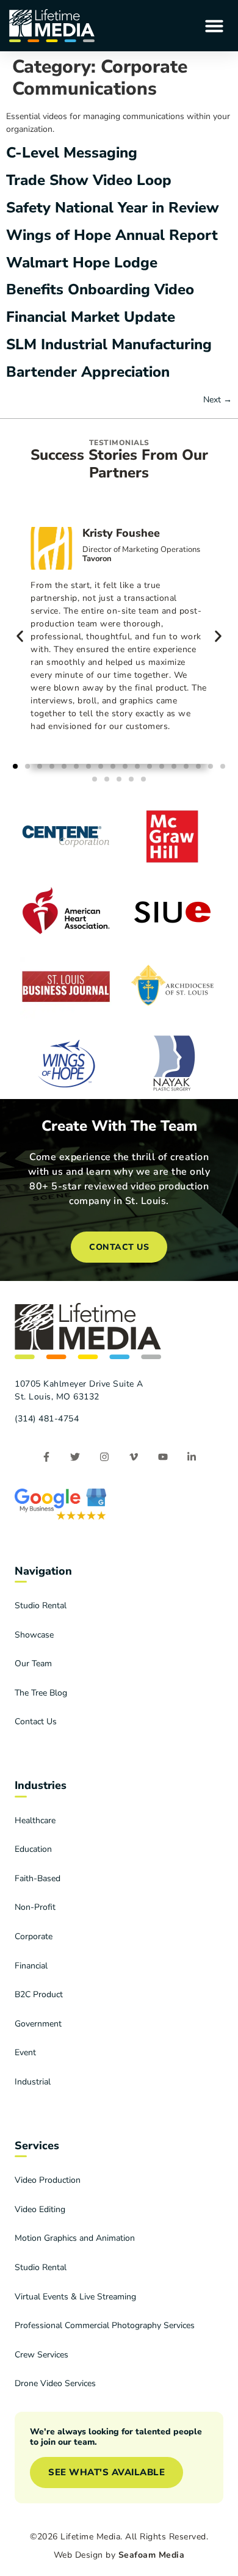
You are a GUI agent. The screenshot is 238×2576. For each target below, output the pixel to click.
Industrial (33, 2082)
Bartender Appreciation (88, 372)
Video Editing (40, 2209)
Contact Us (36, 1722)
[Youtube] (163, 1457)
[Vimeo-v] (134, 1457)
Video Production (48, 2180)
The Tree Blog (41, 1693)
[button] (214, 26)
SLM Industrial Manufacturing (109, 344)
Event (25, 2052)
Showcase (34, 1635)
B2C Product (39, 1994)
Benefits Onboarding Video (100, 289)
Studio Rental (41, 1605)
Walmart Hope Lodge (82, 263)
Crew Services (41, 2355)
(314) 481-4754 (47, 1419)
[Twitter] (75, 1457)
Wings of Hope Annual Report (112, 235)
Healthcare (35, 1820)
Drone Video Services (55, 2383)
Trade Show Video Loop (89, 180)
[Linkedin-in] (192, 1457)
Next (218, 400)
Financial (31, 1966)
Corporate (34, 1936)
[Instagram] (105, 1457)
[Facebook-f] (46, 1457)
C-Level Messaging (72, 153)
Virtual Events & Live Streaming (75, 2297)
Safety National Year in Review (113, 208)
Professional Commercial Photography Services (105, 2325)
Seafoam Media (152, 2555)
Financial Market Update (91, 317)
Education (33, 1849)
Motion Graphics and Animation (75, 2238)
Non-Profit (35, 1907)
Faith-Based (38, 1878)
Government (38, 2024)
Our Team (33, 1664)
